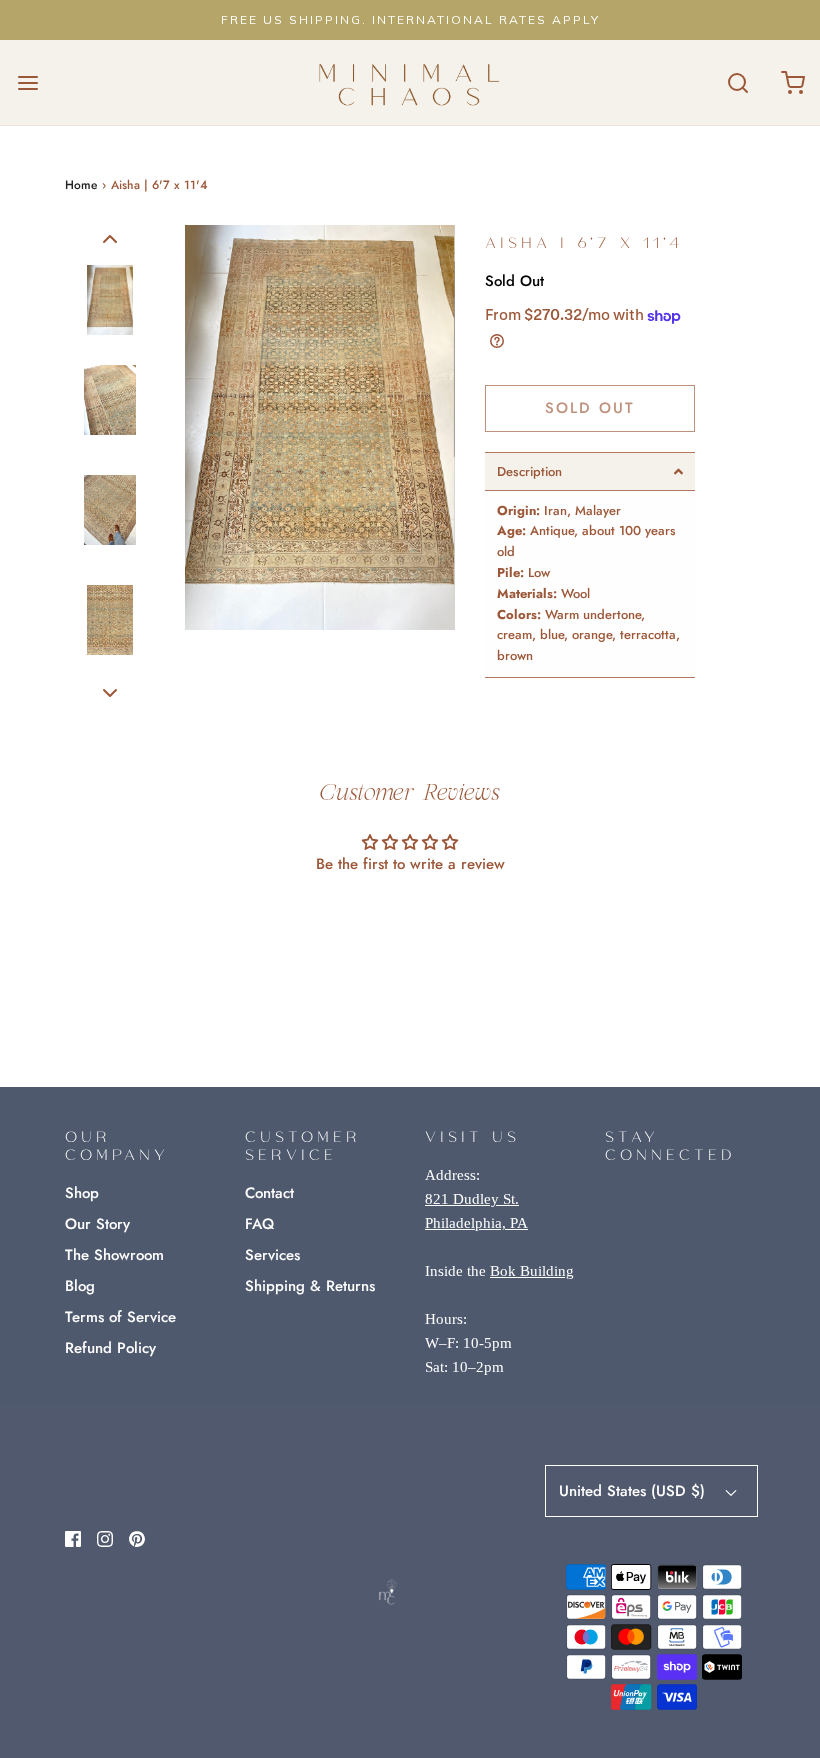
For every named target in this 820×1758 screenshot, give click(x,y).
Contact (269, 1193)
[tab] (590, 471)
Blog (80, 1286)
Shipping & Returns (310, 1286)
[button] (110, 238)
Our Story (97, 1224)
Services (272, 1255)
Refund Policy (110, 1348)
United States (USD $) (634, 1491)
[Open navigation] (27, 82)
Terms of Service (120, 1317)
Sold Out (590, 408)
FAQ (259, 1224)
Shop (82, 1193)
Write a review (410, 918)
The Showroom (114, 1255)
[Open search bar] (737, 82)
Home (81, 185)
